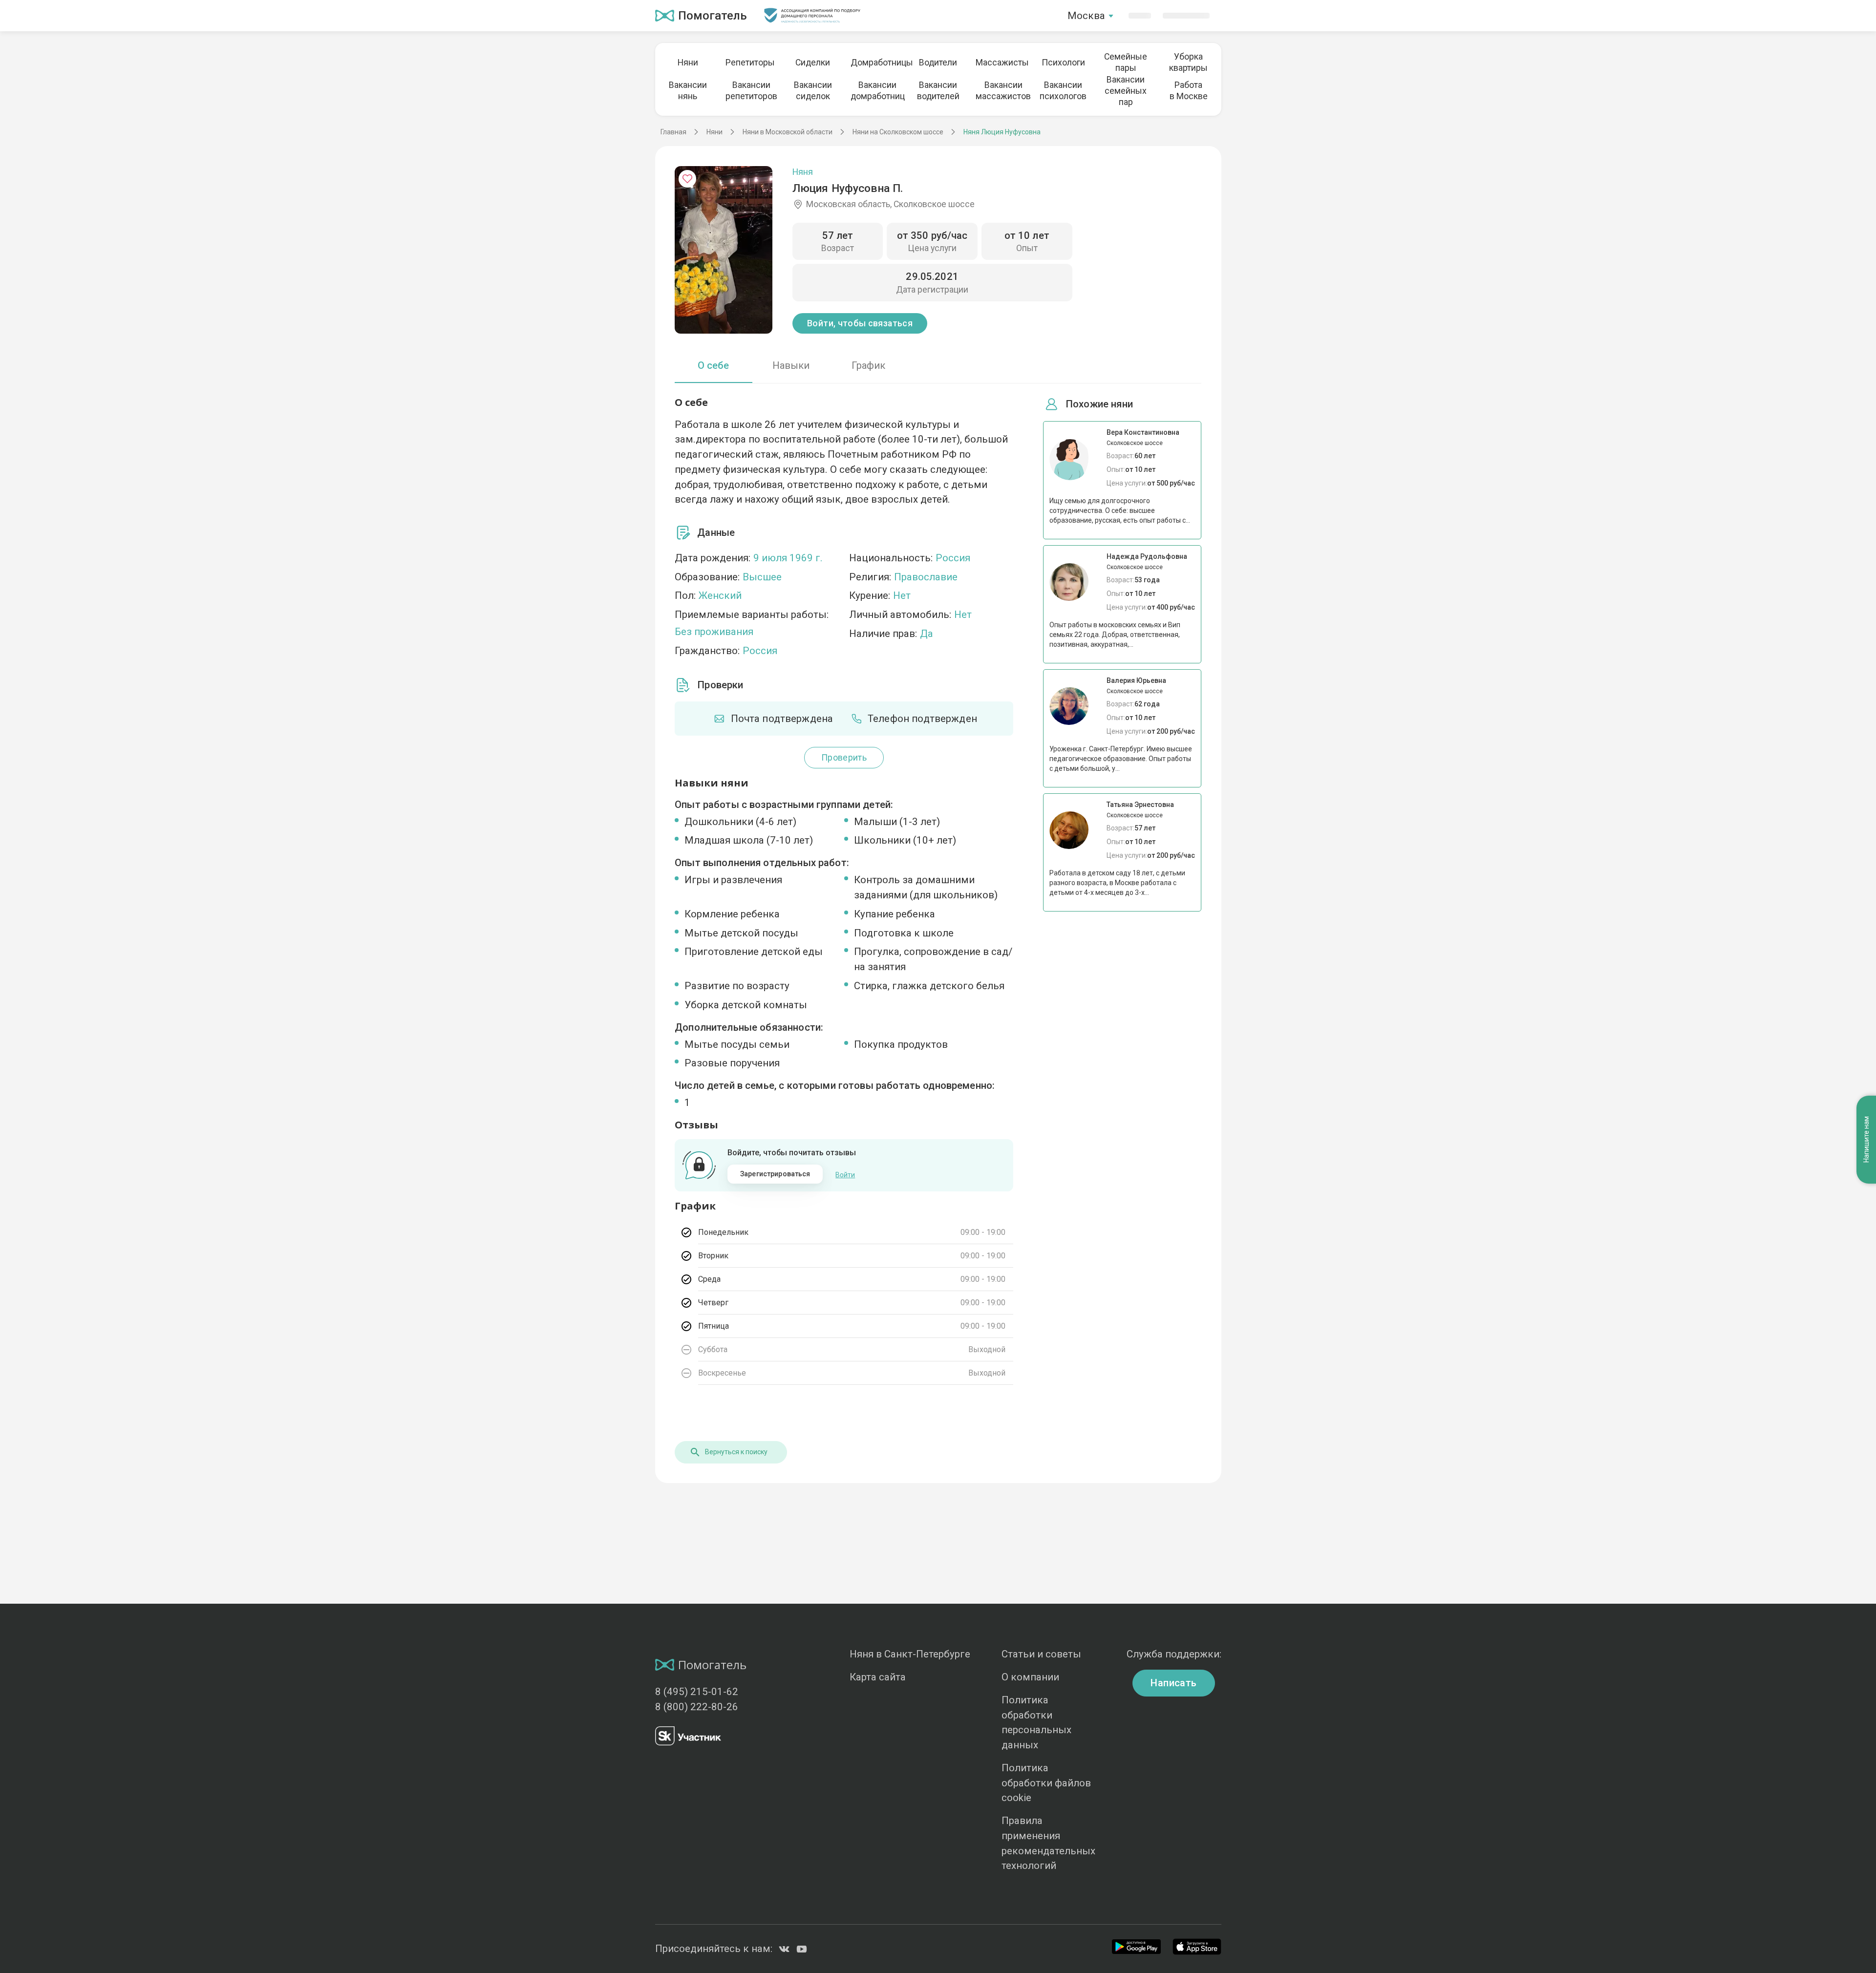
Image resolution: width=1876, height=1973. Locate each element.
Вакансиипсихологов (1063, 91)
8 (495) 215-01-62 (697, 1692)
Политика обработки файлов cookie (1046, 1783)
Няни (688, 63)
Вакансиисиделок (813, 91)
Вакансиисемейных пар (1126, 91)
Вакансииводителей (938, 91)
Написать (1173, 1683)
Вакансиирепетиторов (750, 91)
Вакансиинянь (688, 91)
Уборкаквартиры (1188, 62)
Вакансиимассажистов (1001, 91)
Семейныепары (1126, 62)
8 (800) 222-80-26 (697, 1707)
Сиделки (813, 63)
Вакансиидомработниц (875, 91)
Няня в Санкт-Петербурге (910, 1654)
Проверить (844, 758)
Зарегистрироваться (775, 1174)
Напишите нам (1866, 1140)
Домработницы (875, 63)
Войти (845, 1175)
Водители (938, 63)
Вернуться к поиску (736, 1452)
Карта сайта (878, 1677)
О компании (1030, 1677)
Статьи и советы (1041, 1654)
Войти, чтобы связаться (860, 323)
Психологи (1063, 63)
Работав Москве (1189, 91)
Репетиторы (750, 63)
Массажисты (1001, 63)
